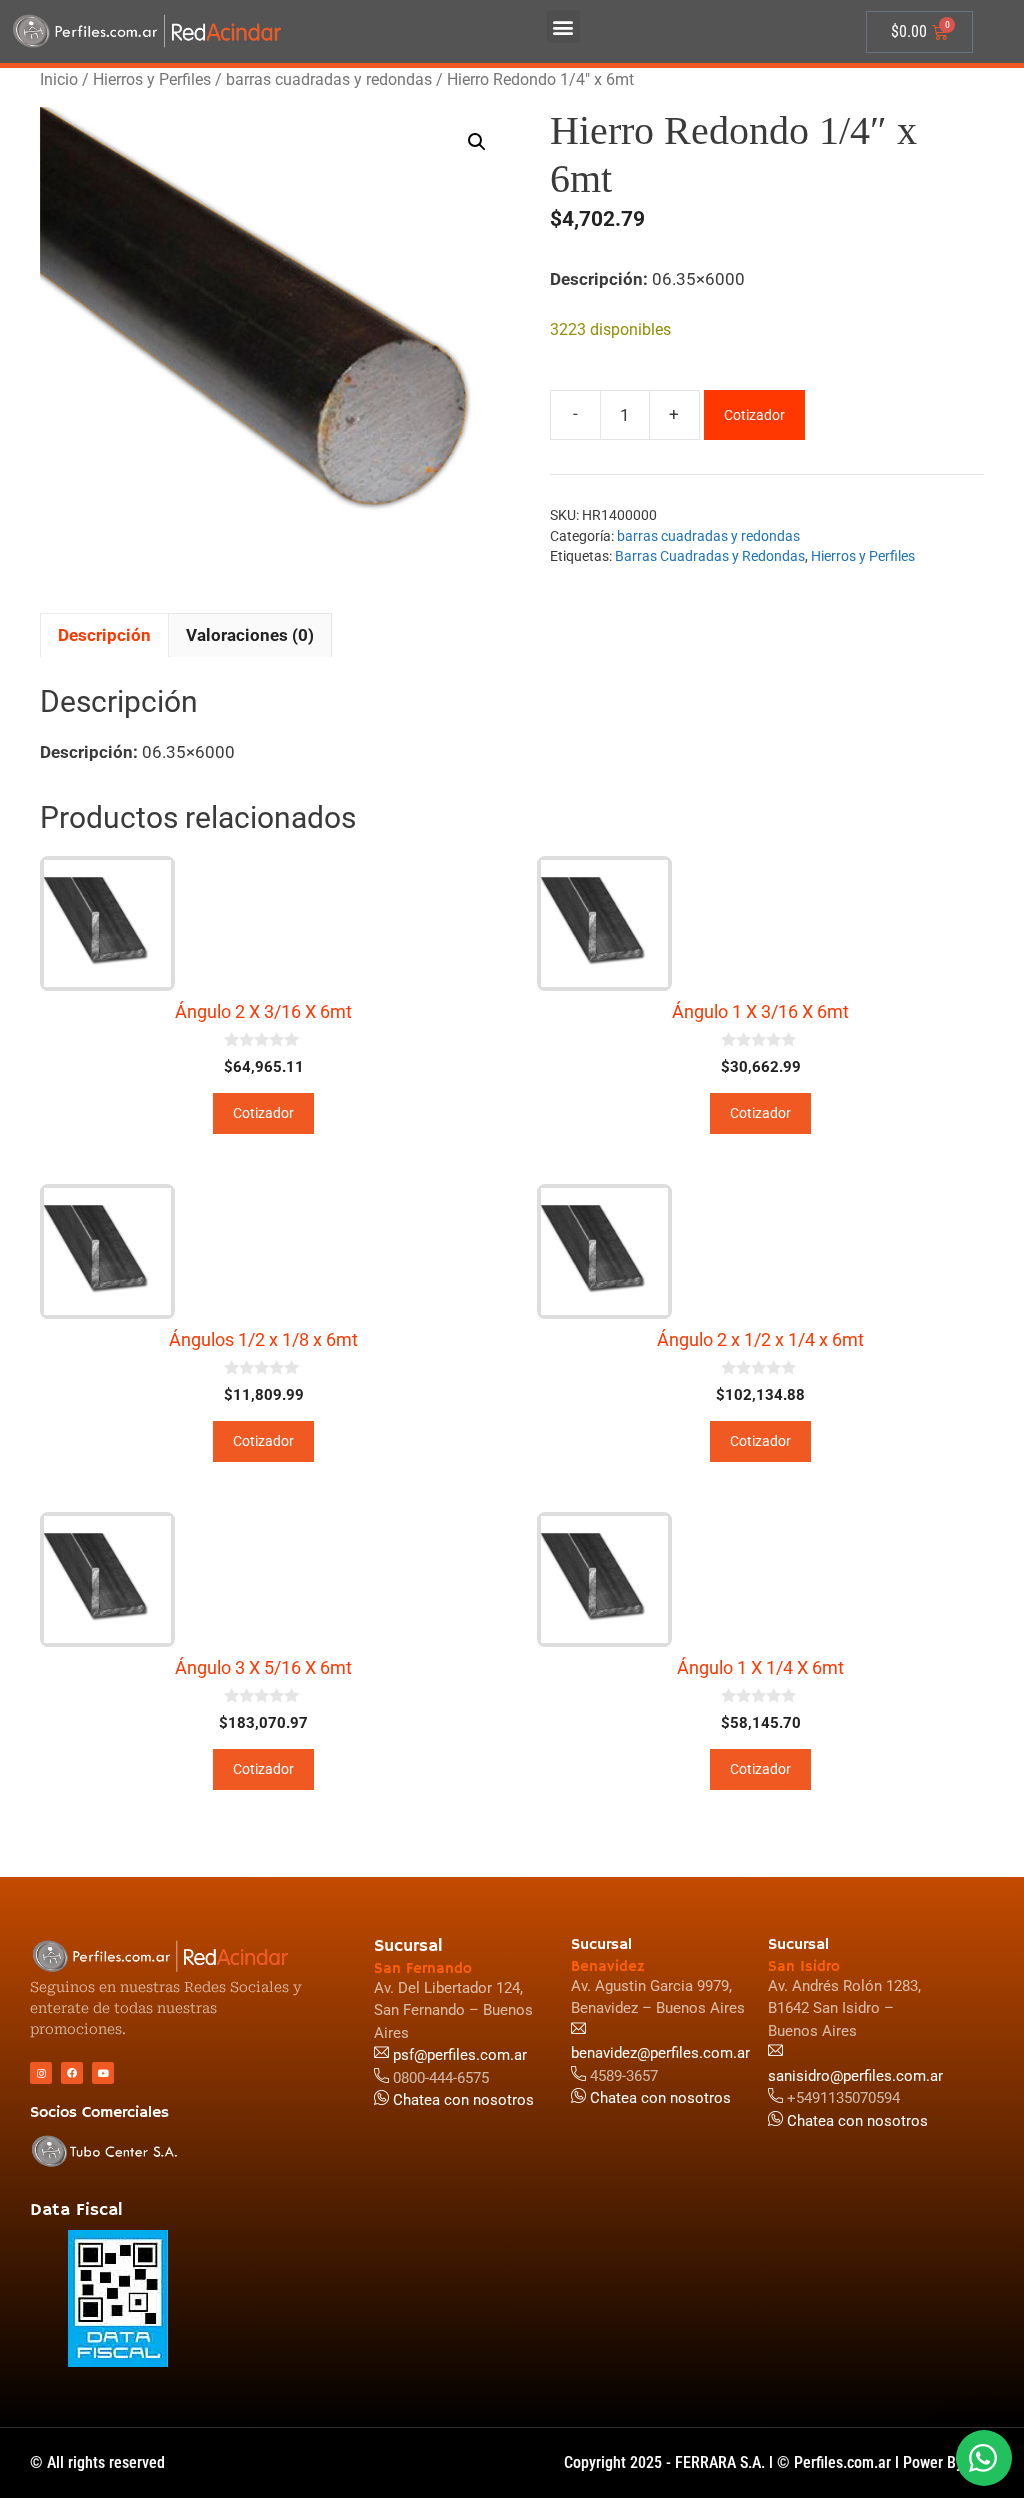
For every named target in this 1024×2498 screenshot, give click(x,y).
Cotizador (754, 415)
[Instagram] (41, 2073)
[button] (563, 26)
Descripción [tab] (104, 635)
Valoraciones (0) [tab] (250, 635)
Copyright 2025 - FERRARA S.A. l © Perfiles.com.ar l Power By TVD (779, 2462)
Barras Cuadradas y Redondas (710, 556)
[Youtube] (103, 2073)
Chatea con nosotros (855, 2121)
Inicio (59, 79)
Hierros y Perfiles (152, 79)
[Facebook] (72, 2073)
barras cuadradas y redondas (329, 79)
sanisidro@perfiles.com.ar (855, 2076)
